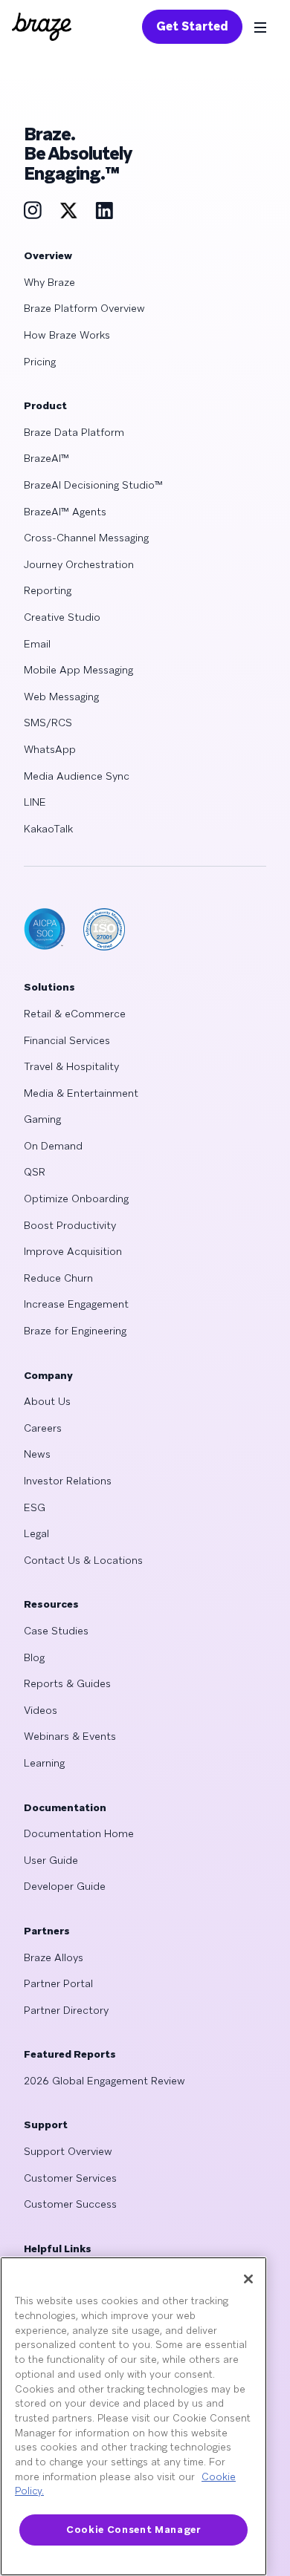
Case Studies (56, 1631)
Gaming (42, 1119)
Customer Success (70, 2204)
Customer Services (70, 2178)
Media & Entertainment (81, 1093)
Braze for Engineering (75, 1331)
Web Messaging (61, 697)
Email (37, 644)
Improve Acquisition (73, 1251)
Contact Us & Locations (83, 1560)
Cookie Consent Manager (133, 2530)
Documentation (65, 1807)
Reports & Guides (67, 1683)
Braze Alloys (54, 1957)
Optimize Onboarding (76, 1199)
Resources (51, 1604)
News (37, 1454)
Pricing (40, 362)
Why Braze (49, 282)
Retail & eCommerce (75, 1014)
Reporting (48, 590)
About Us (47, 1401)
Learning (44, 1763)
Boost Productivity (70, 1225)
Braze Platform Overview (84, 308)
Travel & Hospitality (71, 1066)
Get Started (192, 26)
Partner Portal (58, 1983)
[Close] (248, 2279)
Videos (41, 1710)
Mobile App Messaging (78, 670)
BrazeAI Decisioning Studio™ (93, 485)
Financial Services (67, 1040)
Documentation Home (79, 1833)
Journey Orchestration (79, 564)
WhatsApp (50, 749)
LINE (35, 802)
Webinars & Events (70, 1736)
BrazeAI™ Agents (65, 512)
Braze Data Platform (74, 432)
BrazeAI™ (46, 458)
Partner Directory (66, 2010)
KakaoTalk (48, 829)
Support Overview (68, 2151)
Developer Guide (65, 1886)
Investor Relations (68, 1481)
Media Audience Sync (77, 776)
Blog (34, 1657)
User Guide (51, 1860)
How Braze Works (67, 335)
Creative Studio (62, 617)
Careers (43, 1428)
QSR (35, 1172)
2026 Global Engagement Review (104, 2081)
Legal (36, 1533)
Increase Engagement (76, 1304)
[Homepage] (42, 27)
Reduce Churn (58, 1278)
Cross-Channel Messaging (86, 538)
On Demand (53, 1146)
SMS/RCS (48, 723)
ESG (35, 1507)
